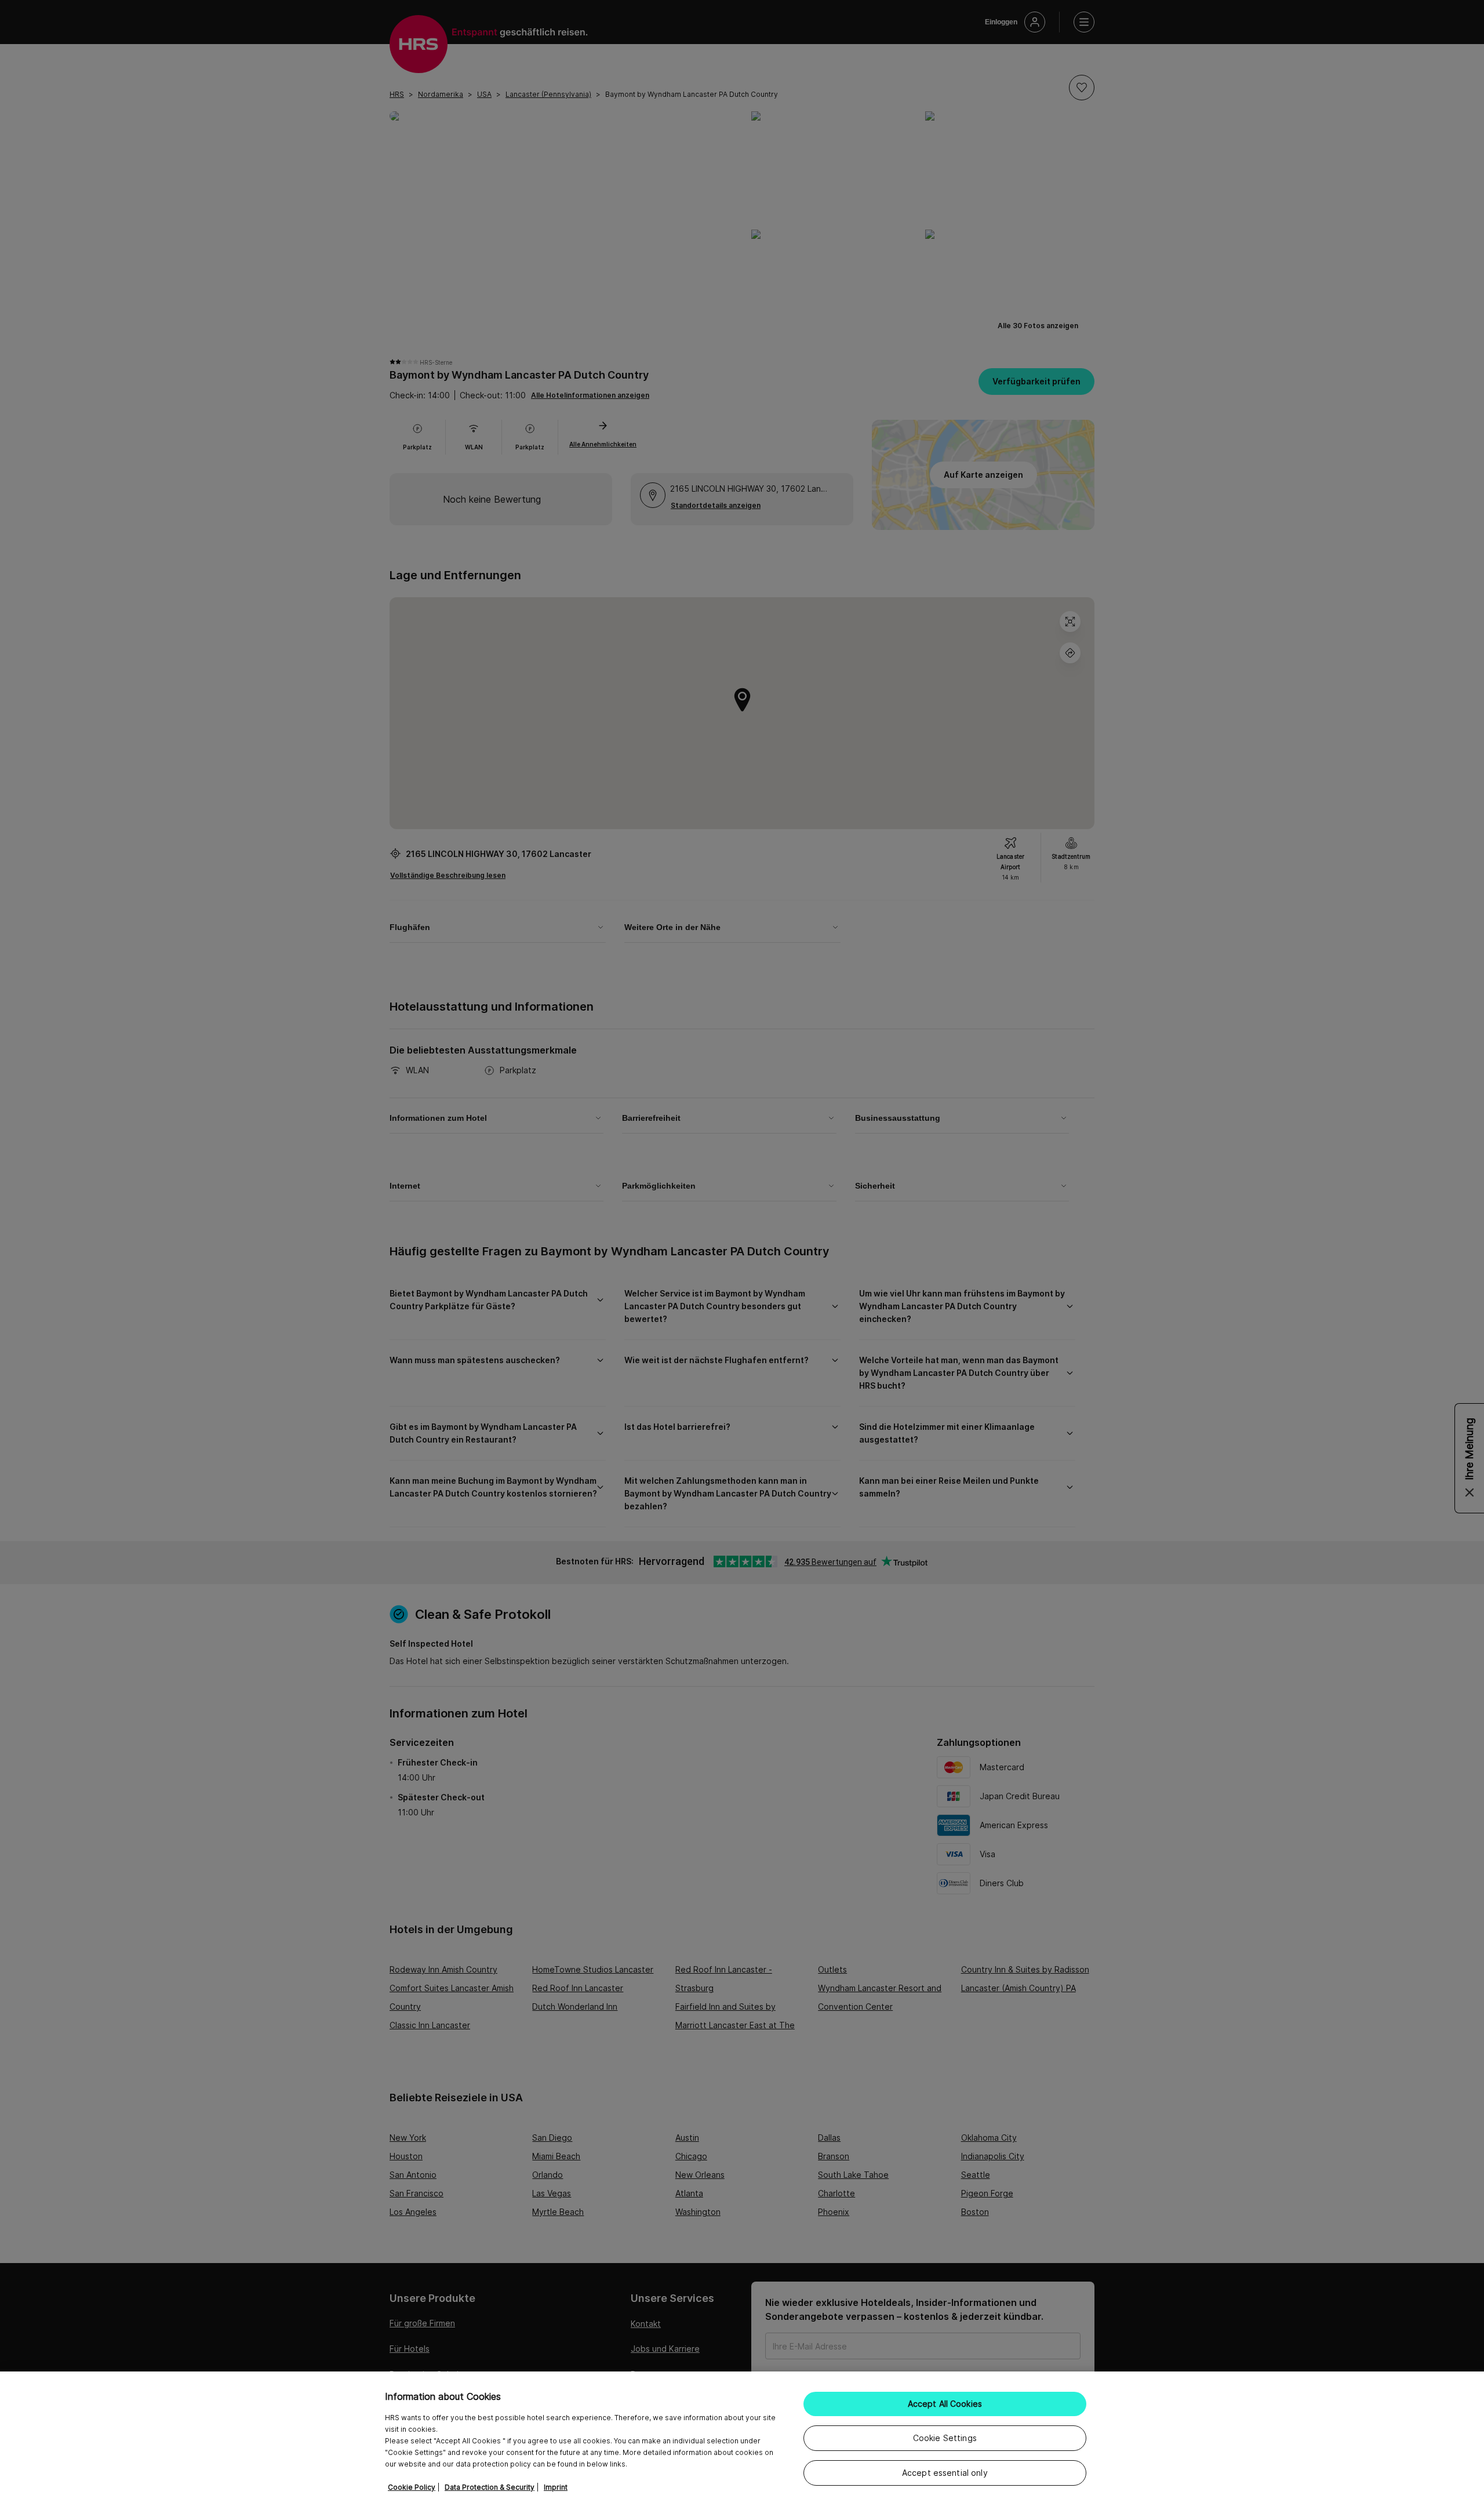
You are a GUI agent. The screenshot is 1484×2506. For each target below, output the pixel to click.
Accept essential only (945, 2473)
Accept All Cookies (945, 2404)
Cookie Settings (945, 2438)
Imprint (556, 2487)
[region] (742, 2439)
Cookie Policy (412, 2487)
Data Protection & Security (490, 2487)
